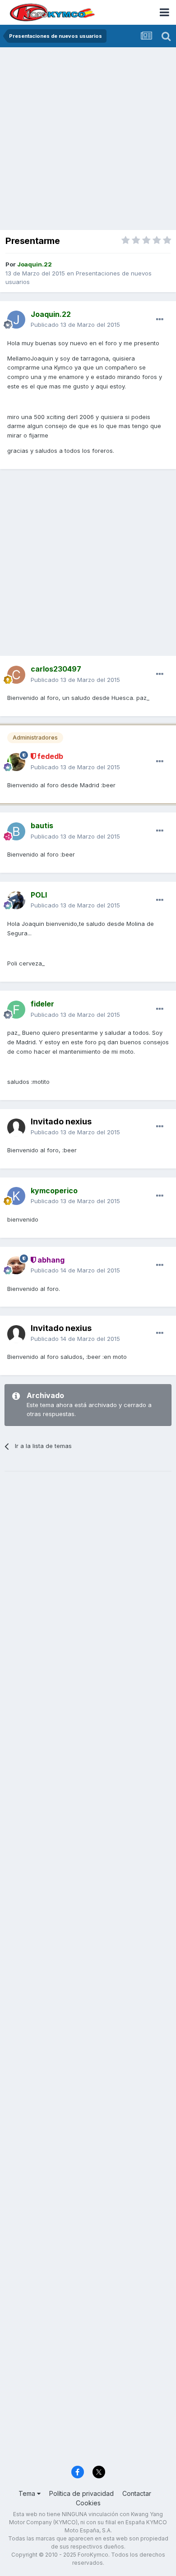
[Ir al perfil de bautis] (16, 831)
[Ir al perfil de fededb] (16, 762)
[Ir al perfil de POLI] (16, 900)
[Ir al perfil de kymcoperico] (16, 1196)
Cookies (88, 2503)
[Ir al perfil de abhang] (16, 1265)
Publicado (75, 325)
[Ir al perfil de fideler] (16, 1010)
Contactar (137, 2493)
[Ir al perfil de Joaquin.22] (16, 320)
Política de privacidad (81, 2493)
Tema (28, 2493)
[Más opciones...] (160, 320)
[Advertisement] (88, 140)
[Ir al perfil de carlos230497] (16, 675)
